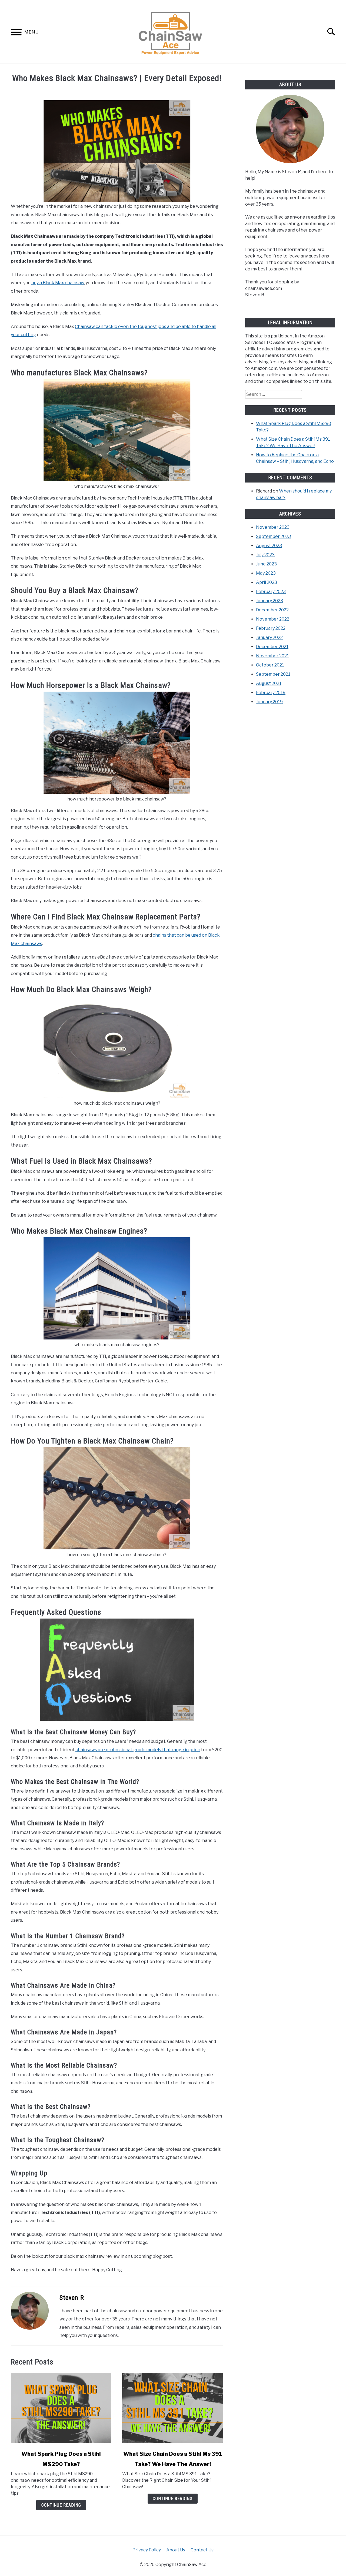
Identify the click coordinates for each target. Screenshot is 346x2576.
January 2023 (270, 601)
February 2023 (271, 592)
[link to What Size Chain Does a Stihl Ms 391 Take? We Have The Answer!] (172, 2408)
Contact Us (202, 2550)
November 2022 (273, 619)
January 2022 (269, 637)
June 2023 (266, 564)
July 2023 (265, 555)
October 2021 (270, 665)
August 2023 (269, 546)
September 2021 (273, 674)
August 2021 (269, 683)
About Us (176, 2550)
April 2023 (267, 582)
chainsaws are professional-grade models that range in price (138, 1750)
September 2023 (273, 536)
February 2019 (271, 693)
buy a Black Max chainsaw (58, 283)
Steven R (72, 2298)
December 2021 (272, 647)
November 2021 (272, 656)
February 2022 (271, 628)
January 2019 (269, 702)
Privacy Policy (147, 2550)
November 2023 (273, 527)
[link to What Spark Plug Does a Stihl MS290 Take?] (61, 2408)
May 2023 (266, 573)
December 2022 (272, 610)
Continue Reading (61, 2505)
